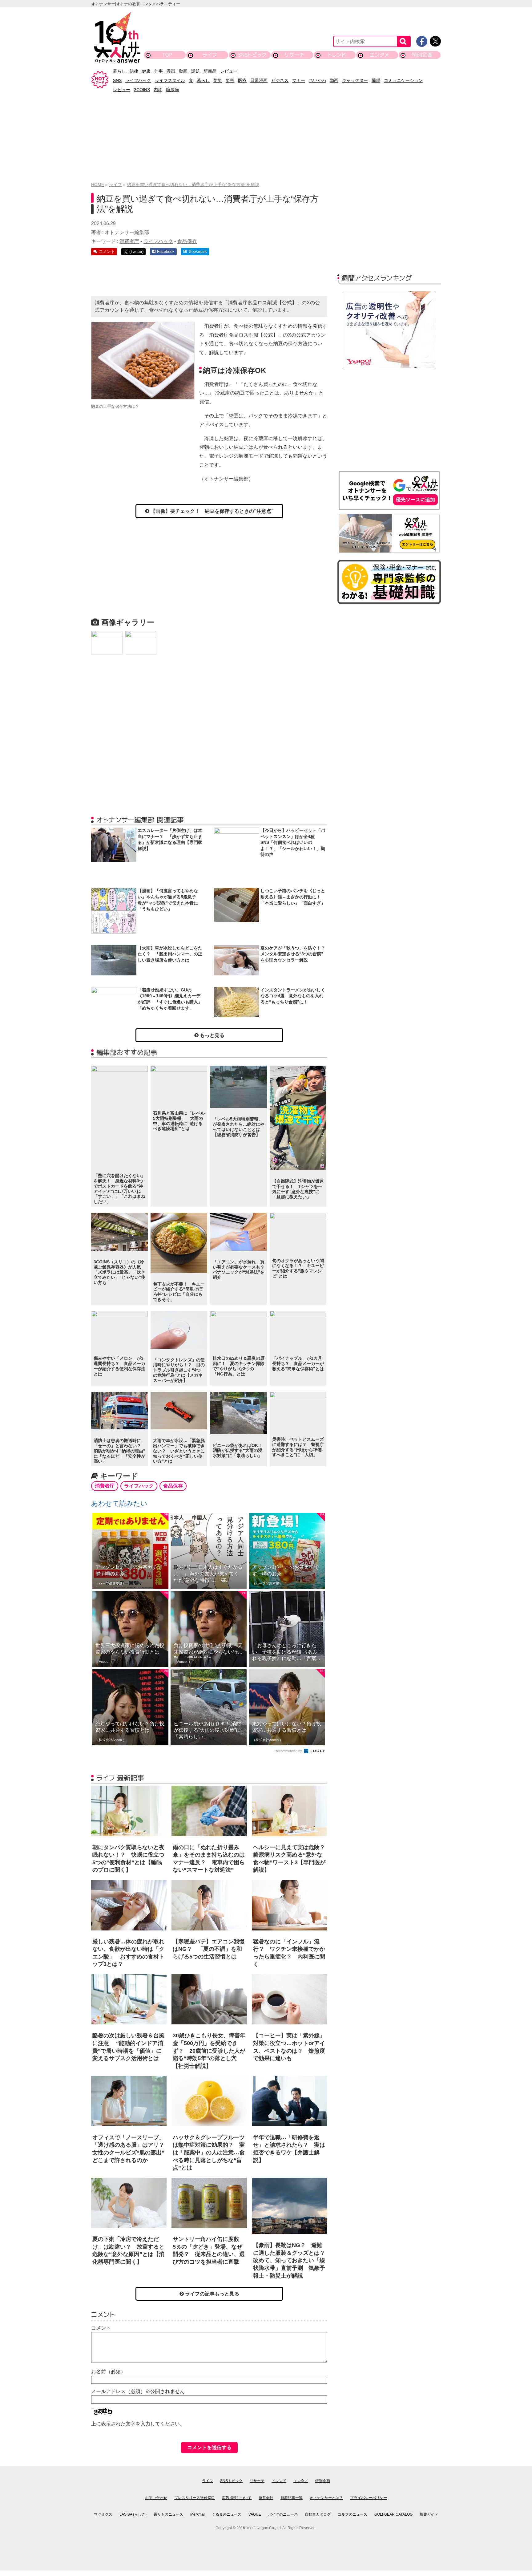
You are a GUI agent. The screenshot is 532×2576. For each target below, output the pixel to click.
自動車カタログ (318, 2514)
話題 (195, 71)
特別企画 (422, 55)
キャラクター (355, 80)
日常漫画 (259, 80)
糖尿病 (172, 90)
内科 (158, 90)
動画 (183, 71)
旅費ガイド (429, 2514)
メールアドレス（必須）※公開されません (138, 2391)
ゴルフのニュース (353, 2514)
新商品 (210, 71)
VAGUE (255, 2514)
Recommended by (289, 1751)
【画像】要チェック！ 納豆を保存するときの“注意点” (212, 511)
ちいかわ (317, 80)
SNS (117, 80)
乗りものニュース (168, 2514)
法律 (134, 71)
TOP (167, 55)
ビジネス (280, 80)
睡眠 (376, 80)
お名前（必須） (108, 2372)
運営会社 (266, 2498)
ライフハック (138, 80)
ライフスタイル (170, 80)
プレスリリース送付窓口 (195, 2498)
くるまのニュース (227, 2514)
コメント (101, 2328)
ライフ (210, 55)
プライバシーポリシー (369, 2498)
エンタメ (379, 55)
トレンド (337, 55)
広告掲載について (237, 2498)
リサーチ (295, 55)
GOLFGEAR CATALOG (393, 2514)
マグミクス (103, 2514)
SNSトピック (252, 55)
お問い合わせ (156, 2498)
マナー (299, 80)
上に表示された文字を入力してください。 (138, 2424)
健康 (146, 71)
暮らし (119, 71)
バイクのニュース (283, 2514)
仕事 (159, 71)
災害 (230, 80)
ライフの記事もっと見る (212, 2294)
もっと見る (212, 1035)
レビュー (229, 71)
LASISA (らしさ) (133, 2514)
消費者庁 (129, 241)
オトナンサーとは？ (326, 2498)
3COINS (142, 90)
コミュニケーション (403, 80)
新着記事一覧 (292, 2498)
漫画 (171, 71)
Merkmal (197, 2514)
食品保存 (187, 241)
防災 (218, 80)
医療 (242, 80)
